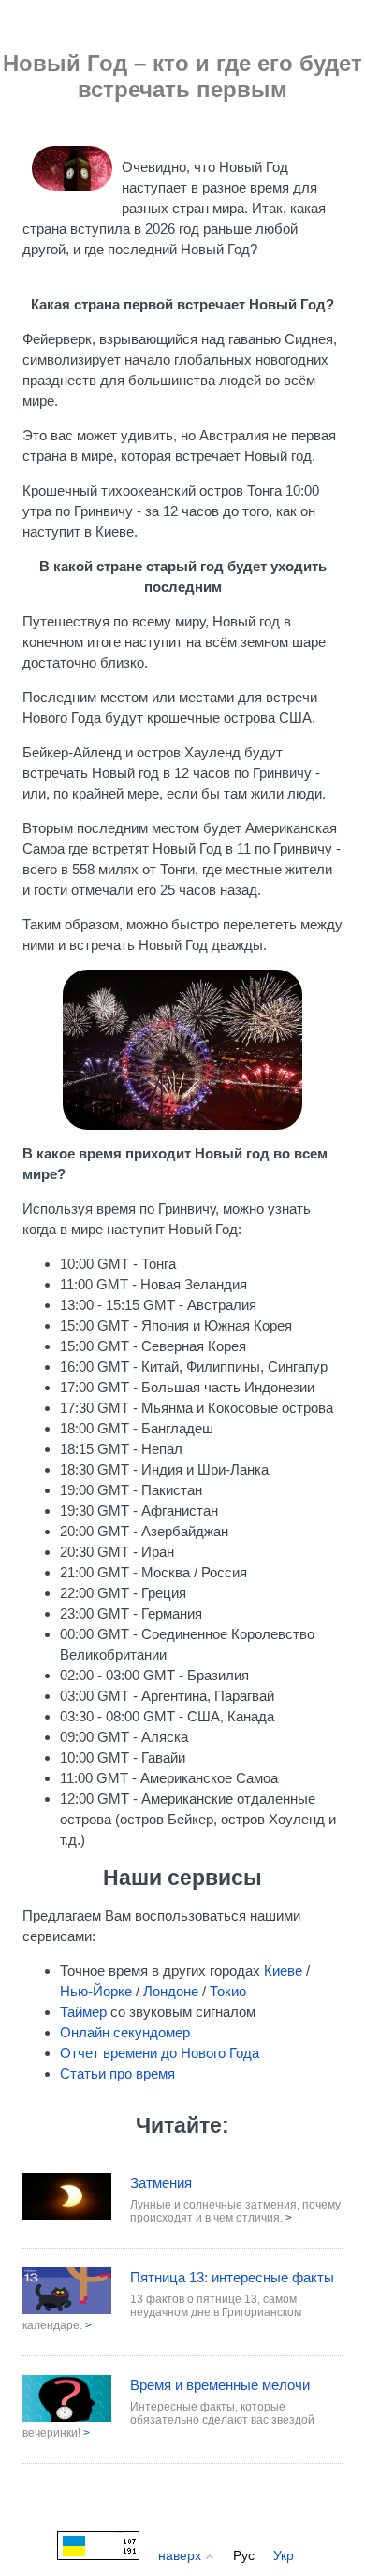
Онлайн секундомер (125, 2032)
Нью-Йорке (96, 1991)
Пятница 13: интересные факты (232, 2277)
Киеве (283, 1971)
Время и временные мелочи (220, 2385)
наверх (182, 2555)
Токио (228, 1991)
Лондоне (171, 1991)
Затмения (161, 2183)
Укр (284, 2555)
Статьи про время (117, 2073)
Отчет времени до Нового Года (160, 2053)
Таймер (83, 2012)
